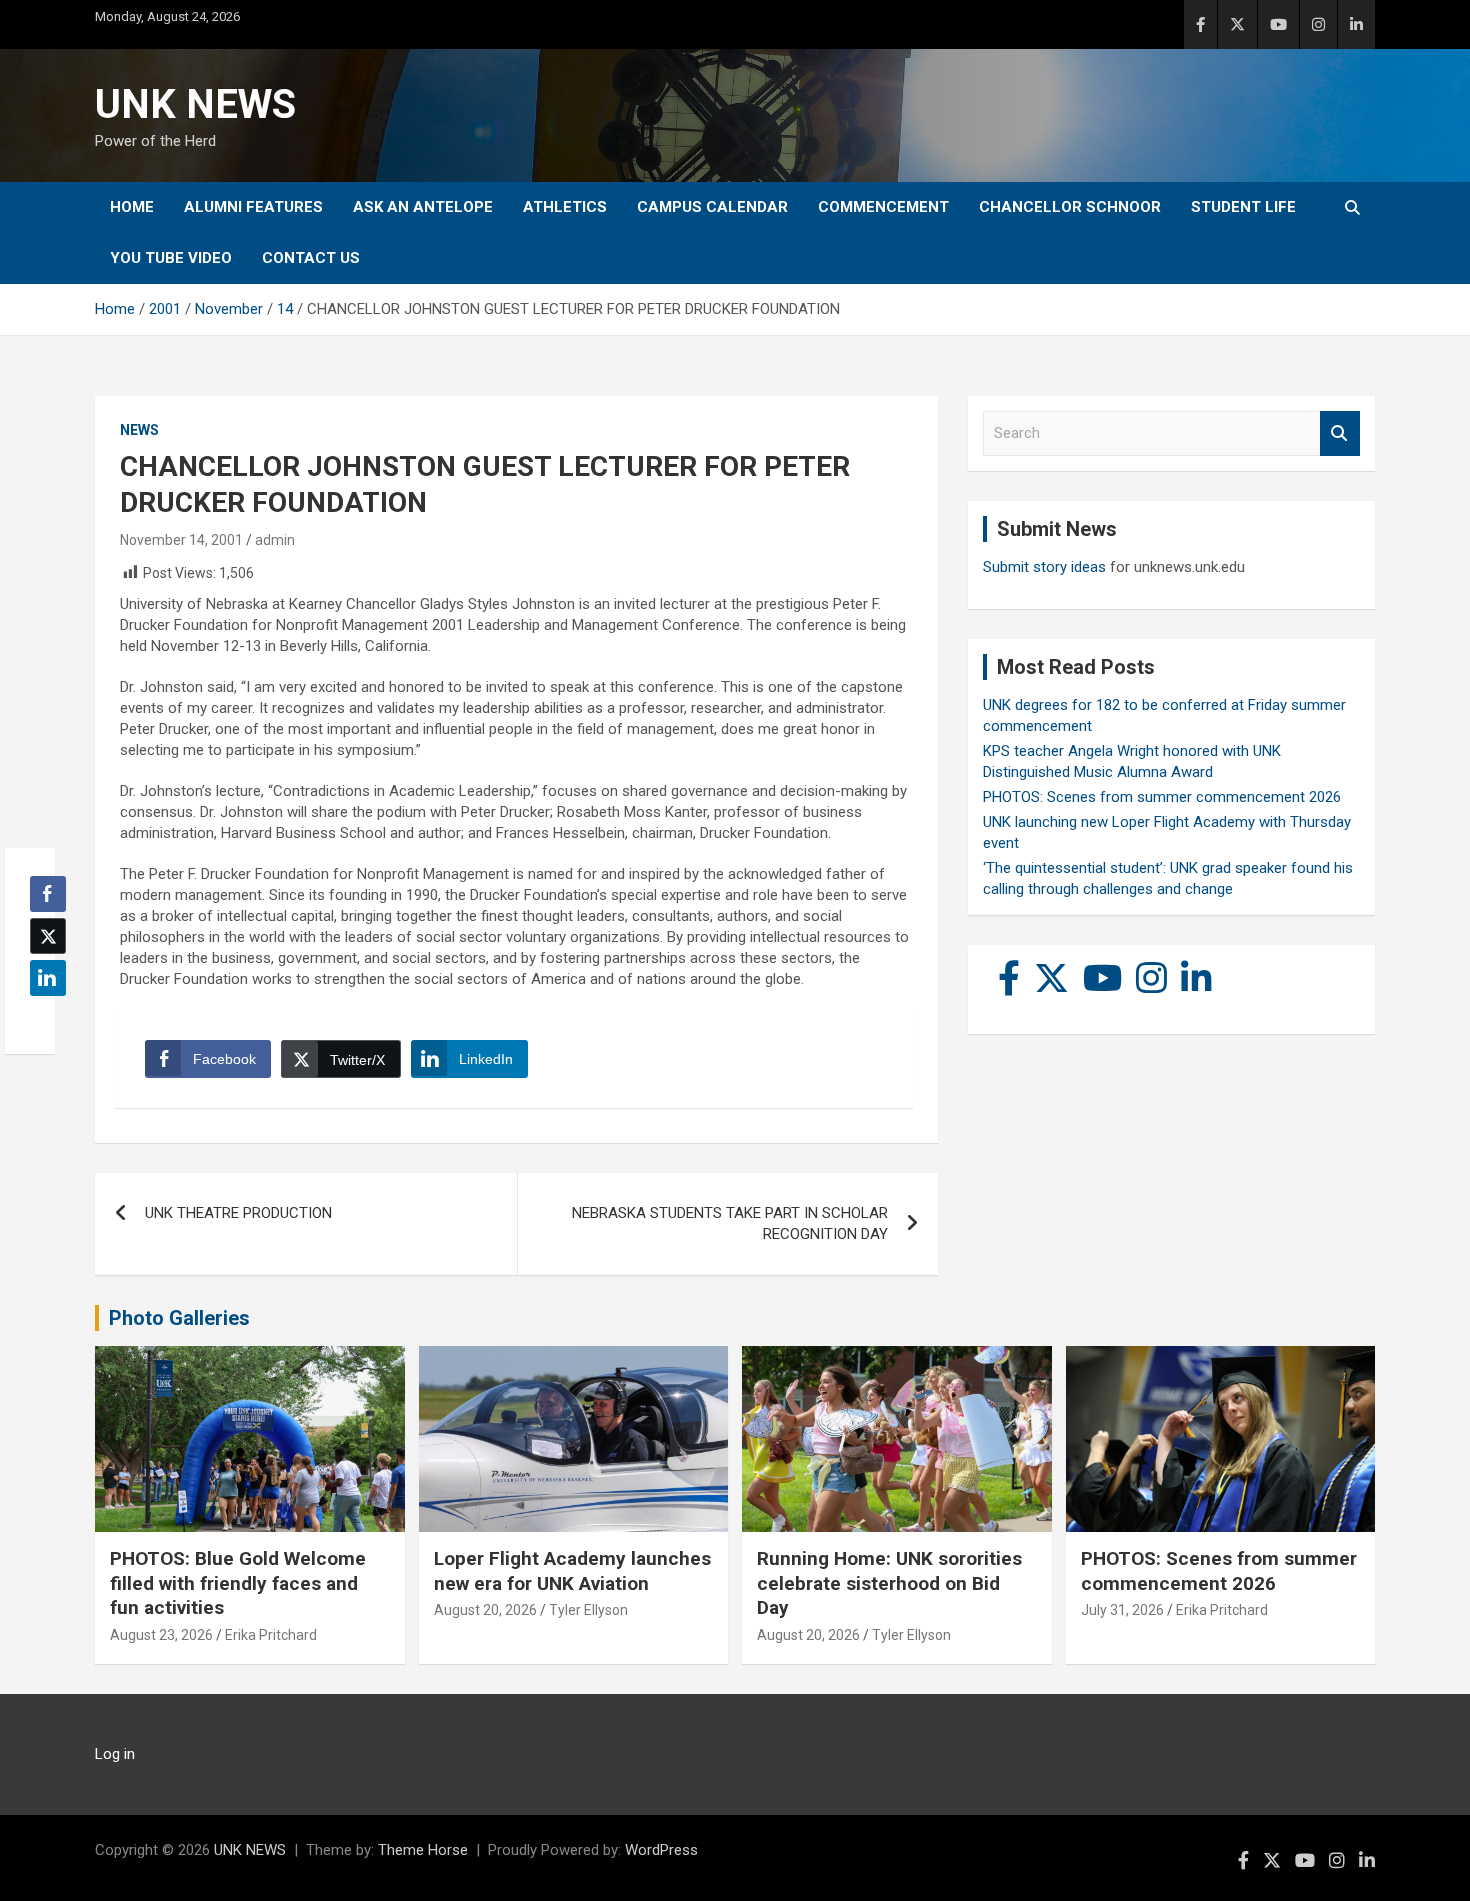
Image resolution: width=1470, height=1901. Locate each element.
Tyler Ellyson (588, 1610)
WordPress (661, 1850)
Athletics (565, 207)
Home (132, 207)
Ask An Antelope (423, 207)
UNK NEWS (195, 104)
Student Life (1243, 207)
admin (275, 540)
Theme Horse (423, 1850)
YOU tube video (171, 258)
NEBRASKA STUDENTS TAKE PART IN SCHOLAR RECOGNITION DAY (730, 1223)
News (139, 430)
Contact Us (311, 258)
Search (1340, 433)
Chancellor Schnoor (1070, 207)
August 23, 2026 (161, 1635)
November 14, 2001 (181, 540)
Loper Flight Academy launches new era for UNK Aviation (572, 1571)
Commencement (883, 207)
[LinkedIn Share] (48, 978)
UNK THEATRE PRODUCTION (238, 1213)
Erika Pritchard (271, 1635)
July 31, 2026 (1122, 1610)
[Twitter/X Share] (48, 936)
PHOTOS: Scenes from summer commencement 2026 (1162, 797)
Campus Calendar (712, 207)
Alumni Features (253, 207)
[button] (42, 1017)
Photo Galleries (179, 1318)
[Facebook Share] (48, 894)
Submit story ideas (1044, 567)
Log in (115, 1754)
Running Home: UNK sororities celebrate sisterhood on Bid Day (889, 1583)
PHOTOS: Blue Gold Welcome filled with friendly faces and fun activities (238, 1583)
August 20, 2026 (485, 1610)
